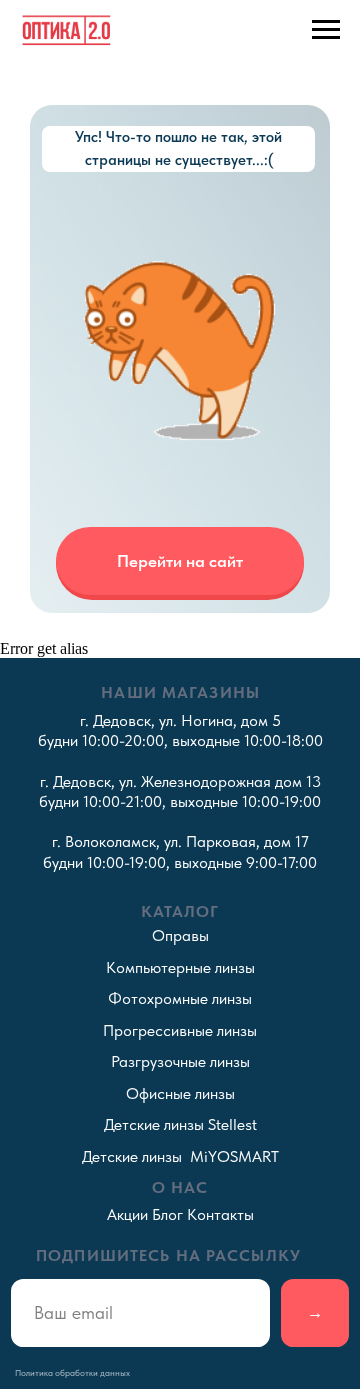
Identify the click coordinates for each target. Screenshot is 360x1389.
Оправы (180, 935)
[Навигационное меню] (326, 30)
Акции (127, 1214)
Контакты (220, 1214)
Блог (167, 1214)
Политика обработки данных (72, 1372)
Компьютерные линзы (180, 967)
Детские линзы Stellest (180, 1124)
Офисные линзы (180, 1093)
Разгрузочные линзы (180, 1061)
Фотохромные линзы (180, 998)
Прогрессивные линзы (180, 1030)
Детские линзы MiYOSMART (180, 1156)
